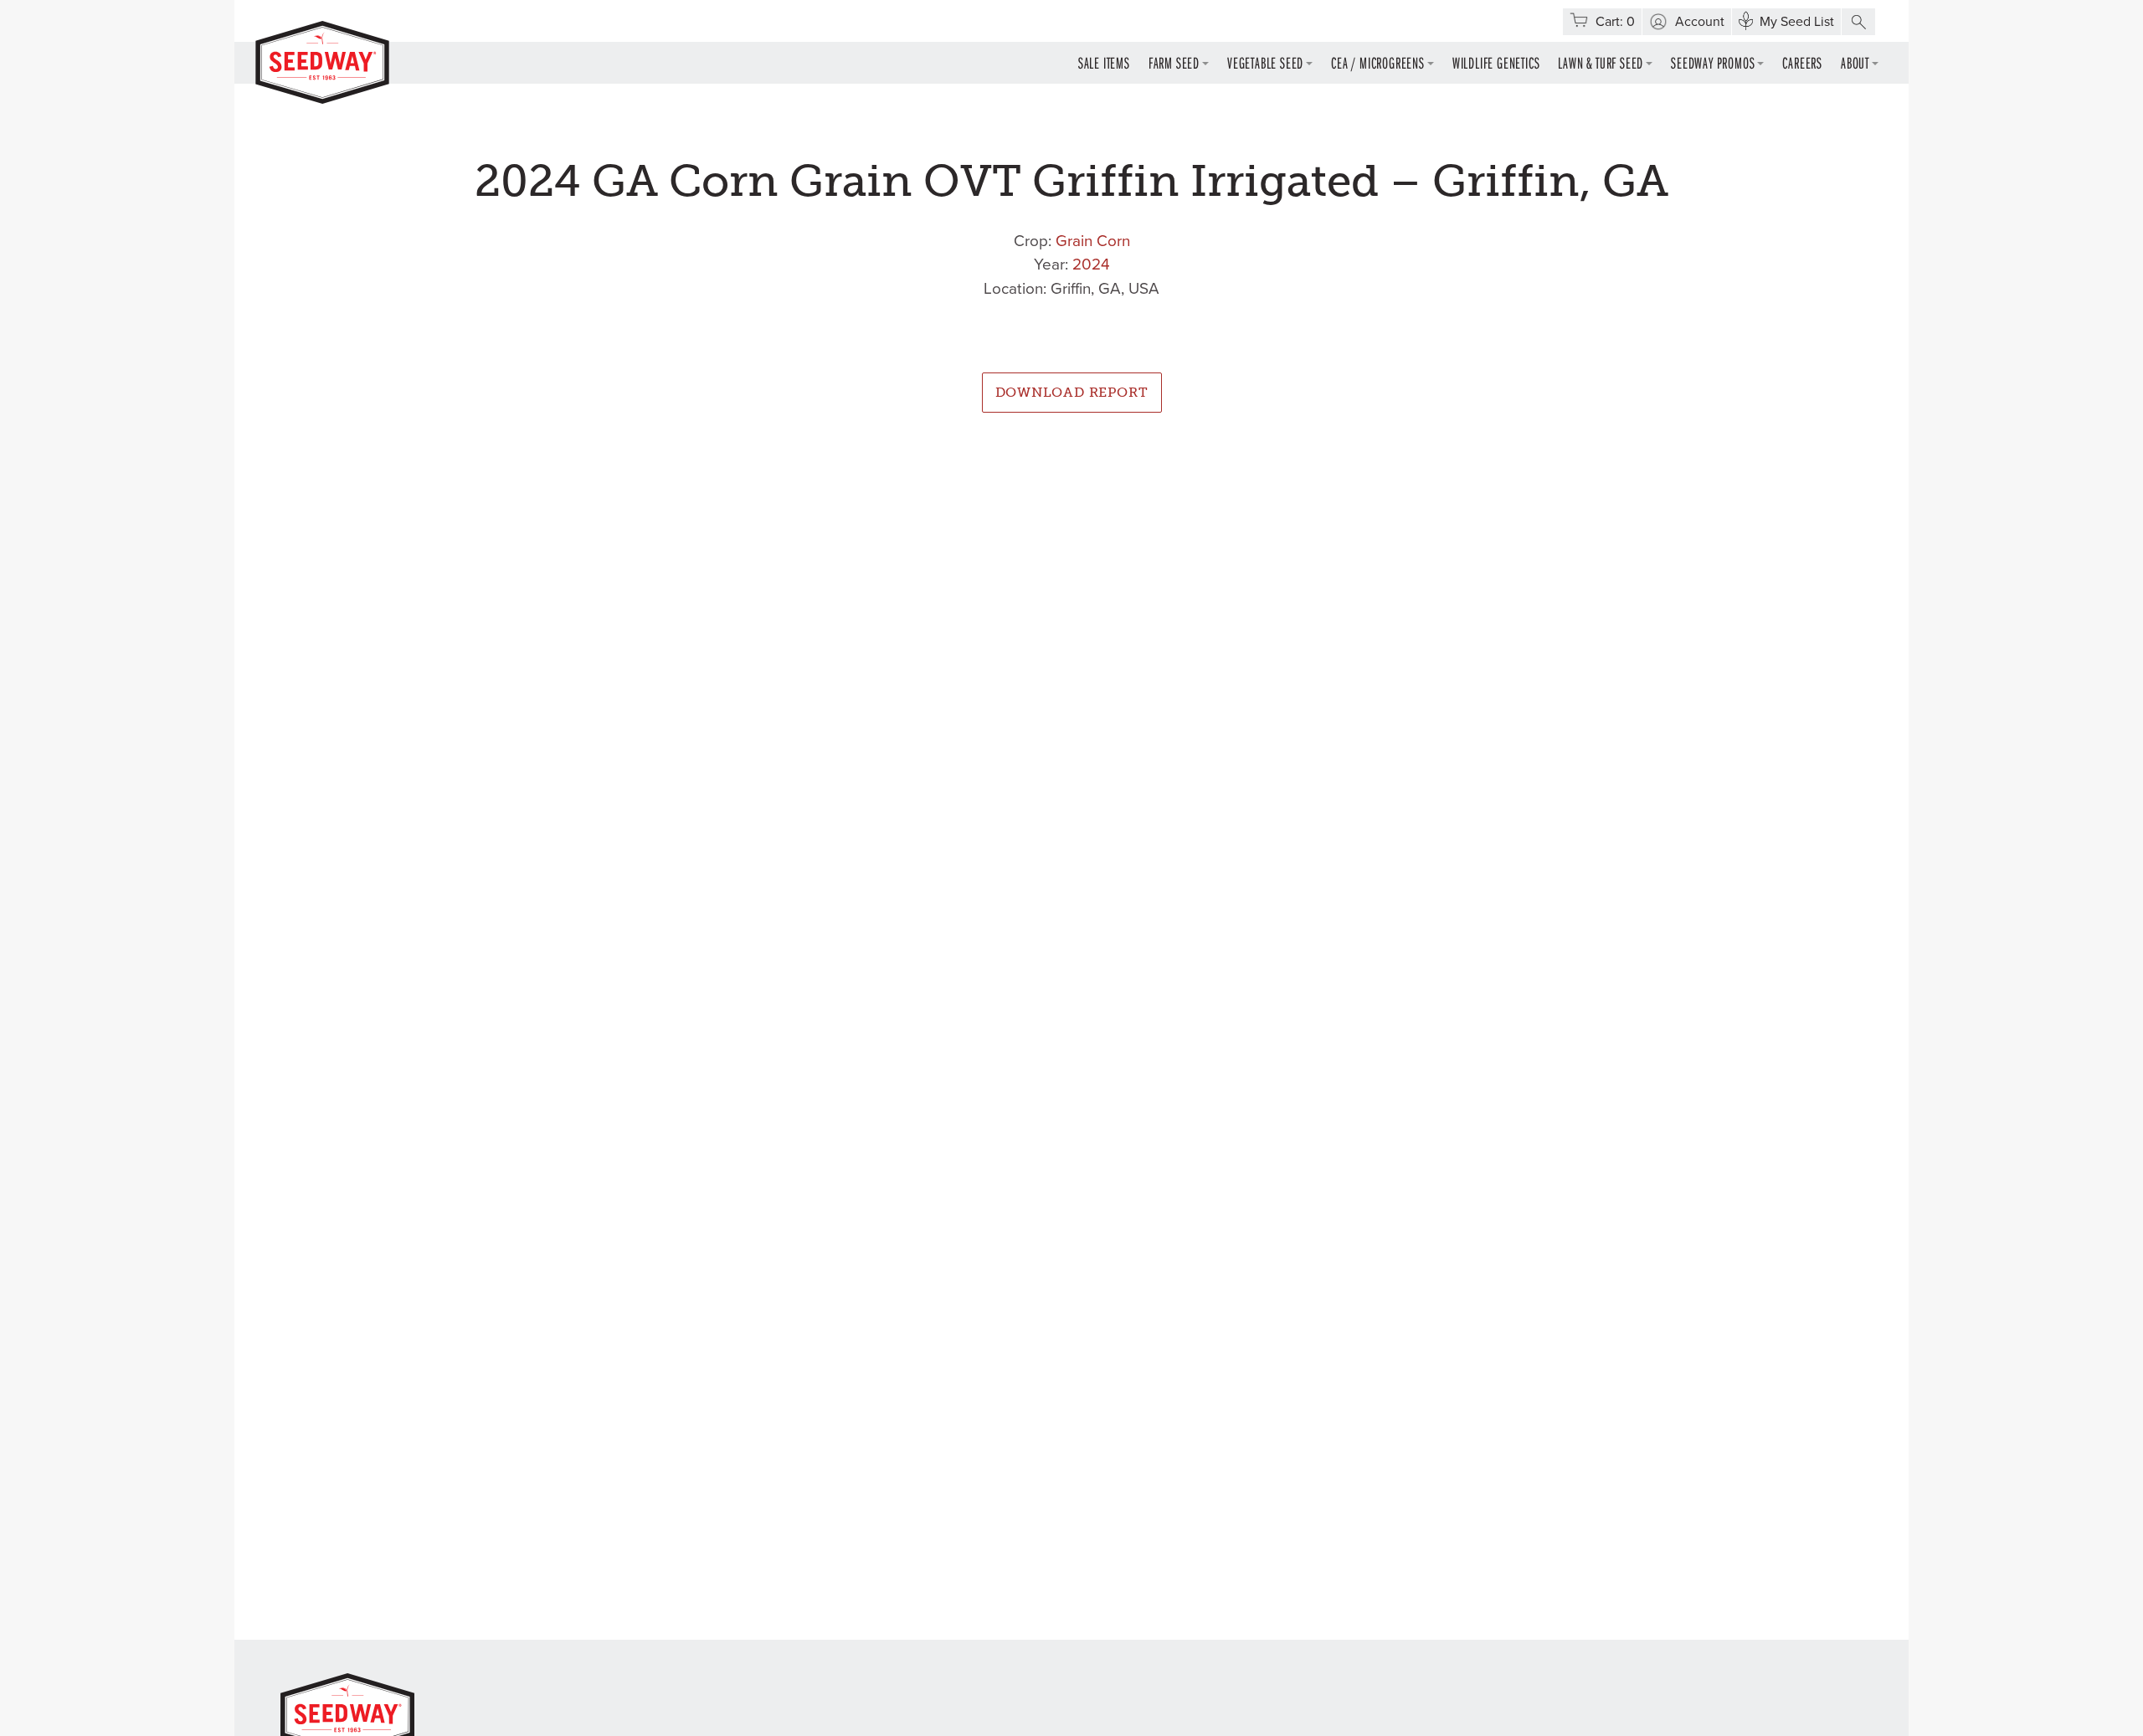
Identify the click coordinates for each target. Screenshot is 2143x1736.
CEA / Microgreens (1378, 62)
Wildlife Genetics (1496, 62)
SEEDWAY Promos (1713, 62)
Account (1700, 22)
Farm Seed (1174, 62)
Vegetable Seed (1265, 62)
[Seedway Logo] (322, 62)
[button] (1858, 22)
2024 (1091, 265)
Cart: (1615, 22)
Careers (1802, 62)
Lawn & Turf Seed (1601, 62)
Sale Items (1104, 62)
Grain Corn (1093, 241)
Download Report (1072, 392)
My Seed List (1797, 22)
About (1855, 62)
